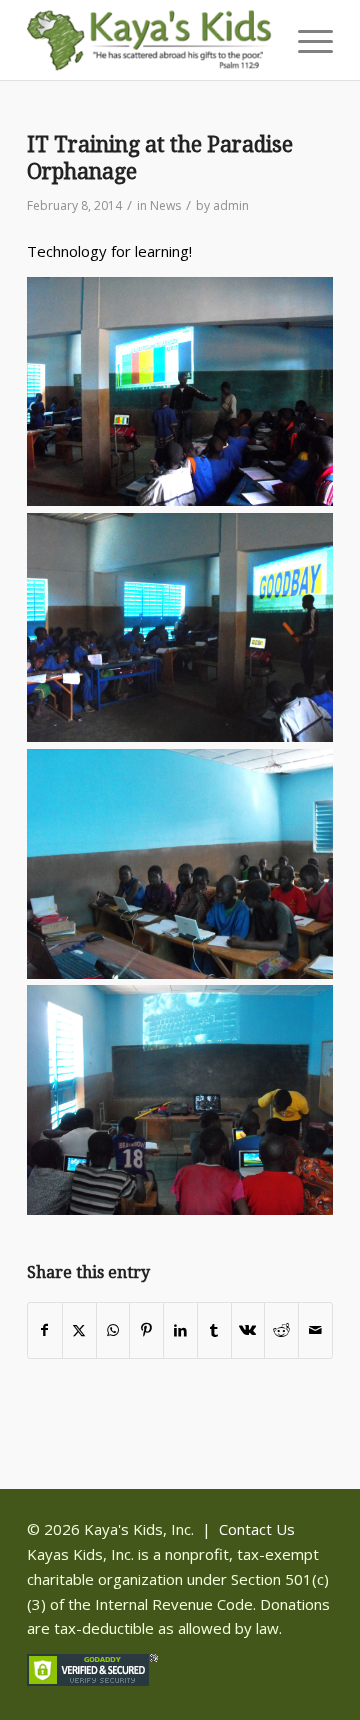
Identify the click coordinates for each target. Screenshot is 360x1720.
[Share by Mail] (315, 1330)
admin (231, 205)
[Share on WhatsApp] (113, 1330)
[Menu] (305, 40)
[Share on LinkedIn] (180, 1330)
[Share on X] (79, 1330)
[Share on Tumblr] (214, 1330)
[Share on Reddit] (281, 1330)
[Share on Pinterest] (146, 1330)
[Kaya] (149, 40)
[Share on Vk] (248, 1330)
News (165, 205)
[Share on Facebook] (45, 1330)
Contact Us (257, 1529)
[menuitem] (305, 40)
